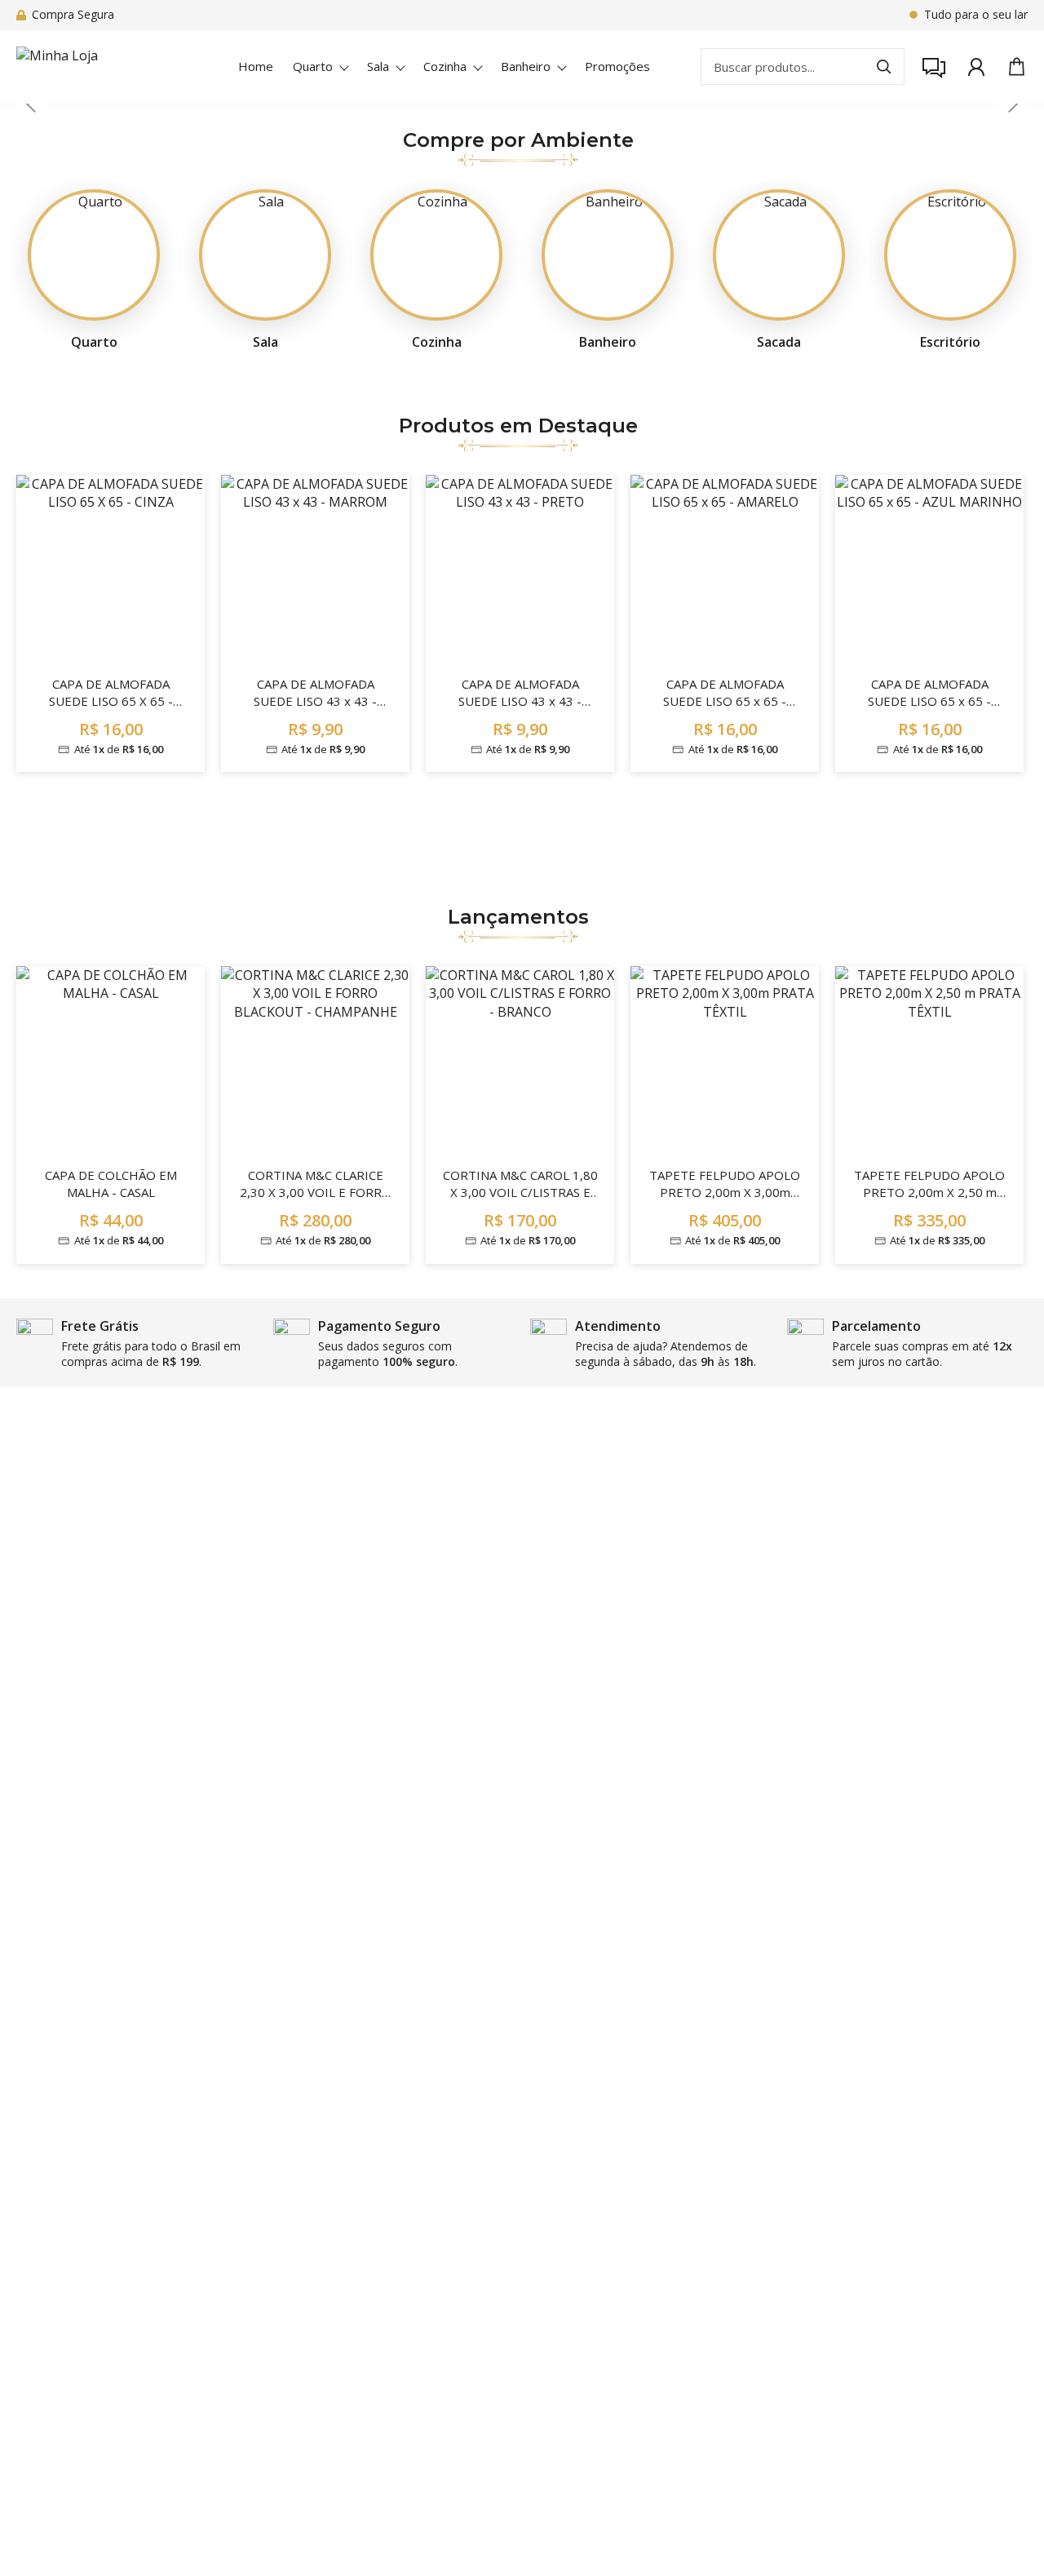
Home (256, 66)
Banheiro (526, 66)
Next (1011, 104)
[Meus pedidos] (976, 67)
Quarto (313, 66)
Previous (33, 104)
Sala (378, 66)
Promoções (617, 66)
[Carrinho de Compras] (1017, 67)
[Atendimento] (934, 67)
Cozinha (445, 66)
